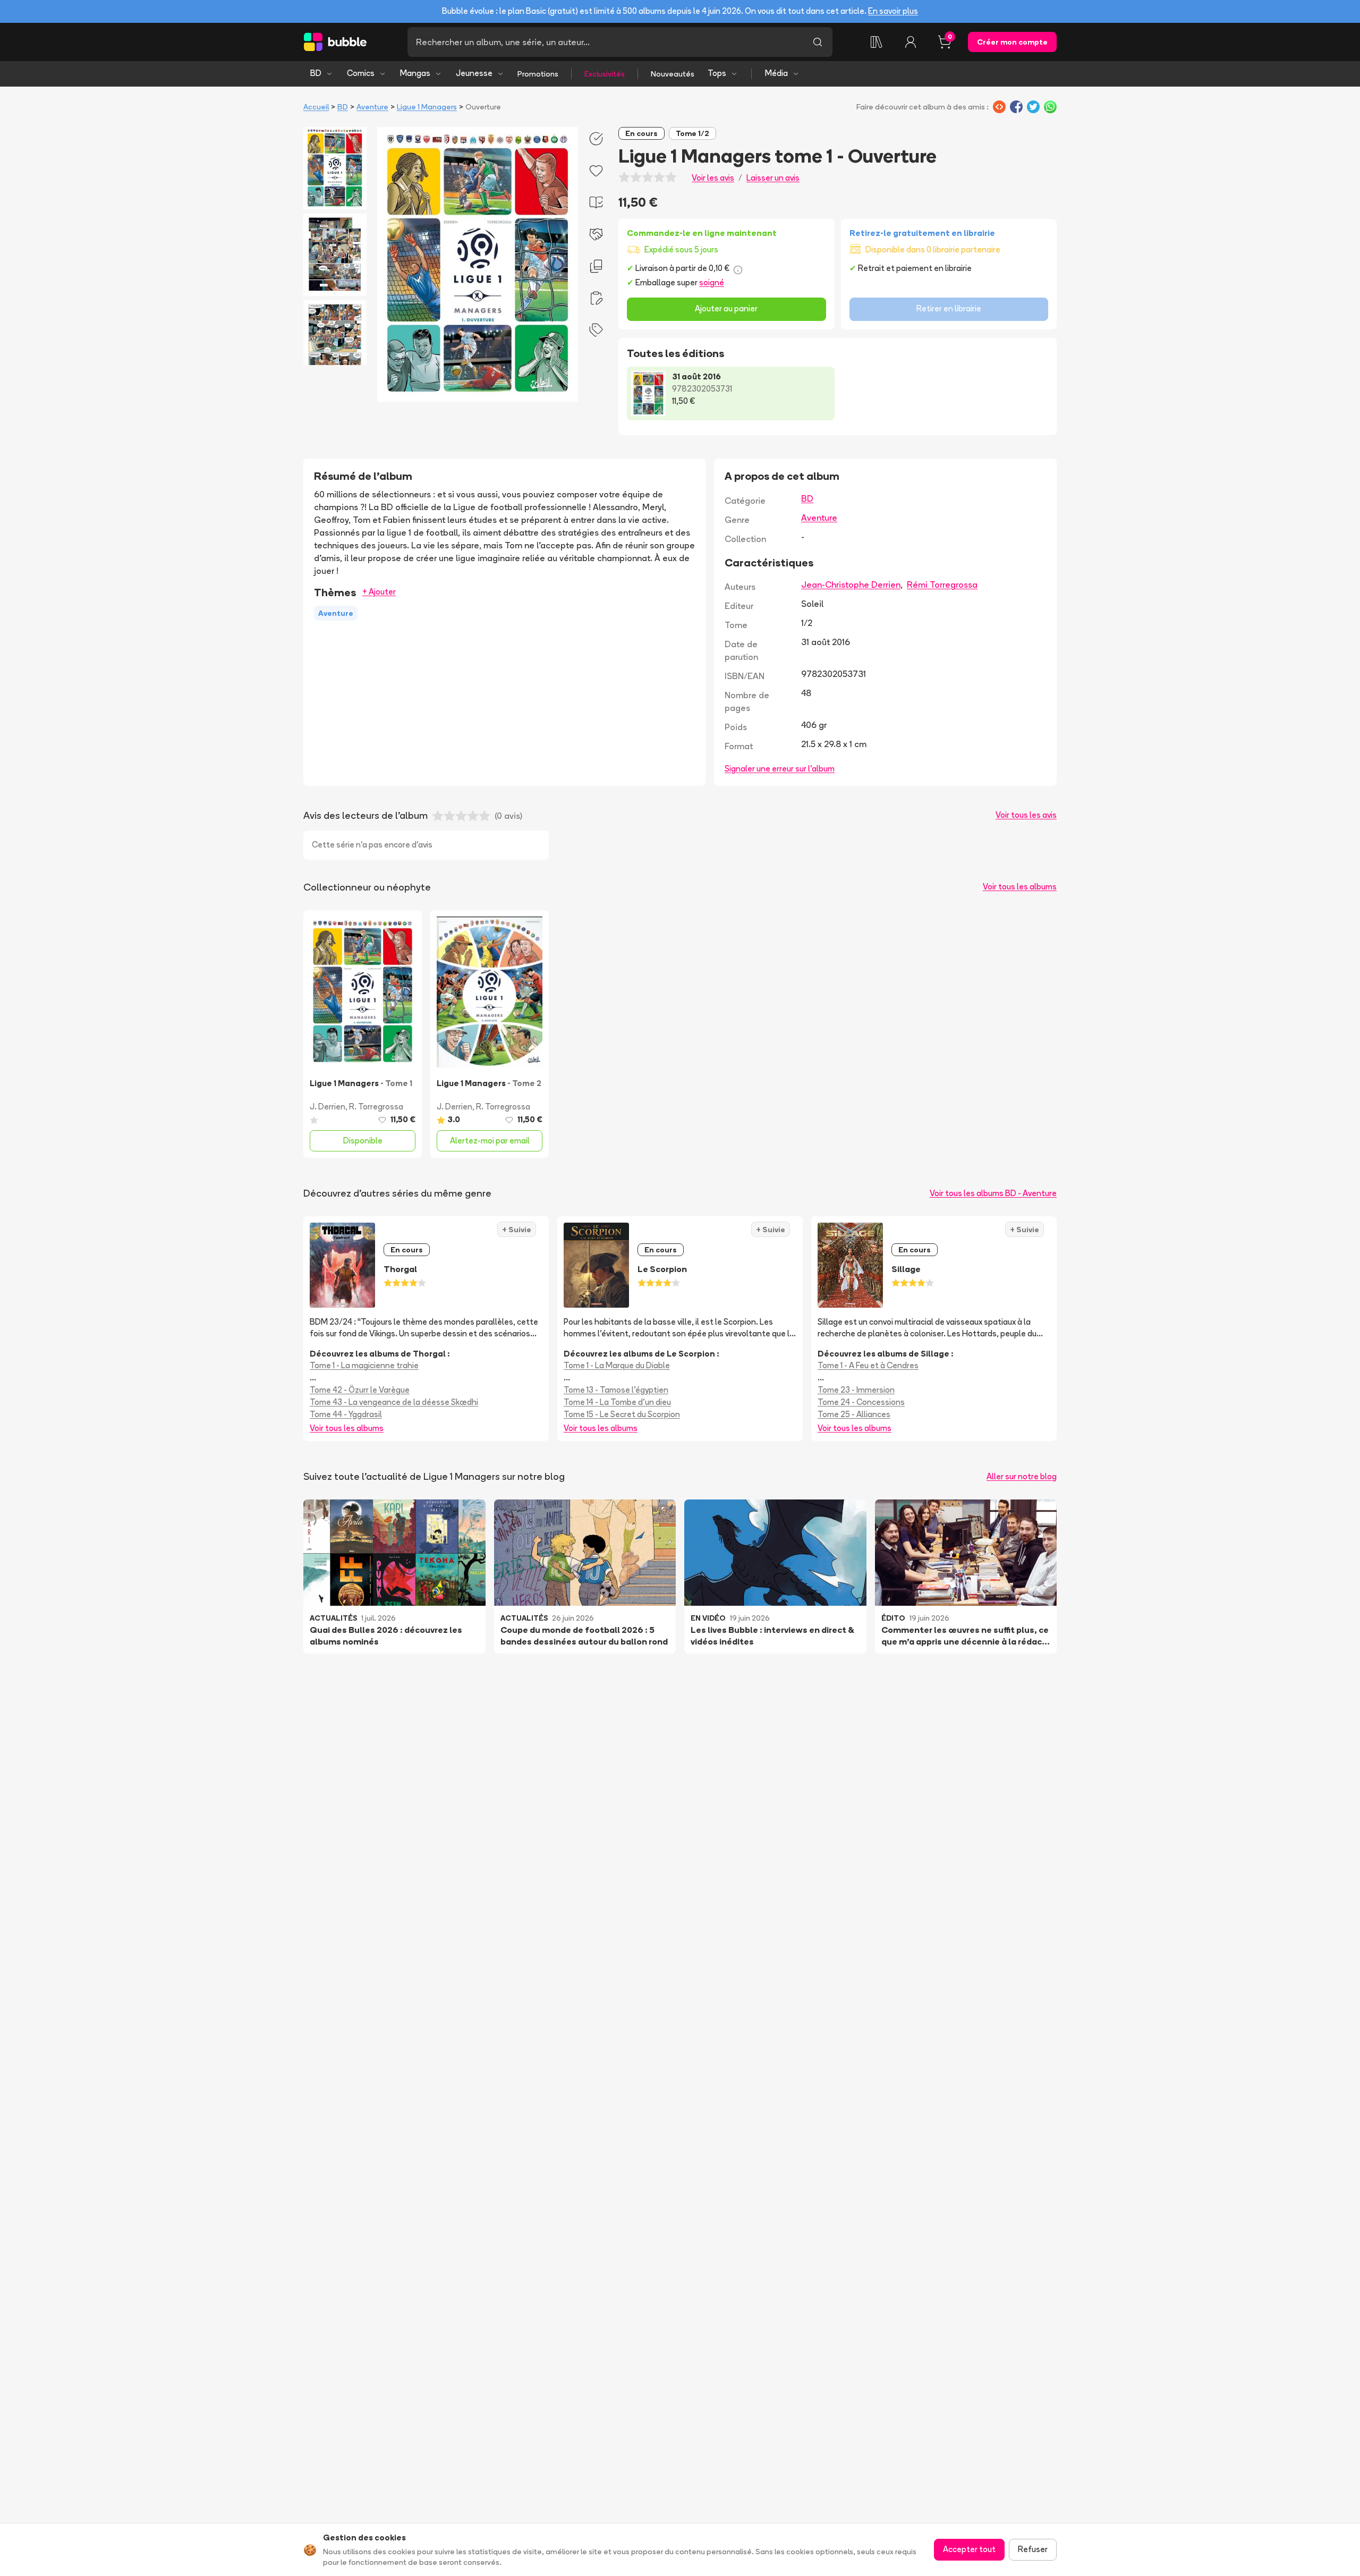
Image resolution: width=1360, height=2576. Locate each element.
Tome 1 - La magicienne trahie (364, 1365)
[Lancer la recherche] (818, 42)
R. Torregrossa (376, 1107)
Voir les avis (713, 178)
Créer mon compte (1012, 42)
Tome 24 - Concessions (861, 1402)
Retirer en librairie (949, 308)
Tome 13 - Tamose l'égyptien (616, 1390)
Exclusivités (605, 74)
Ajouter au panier (726, 308)
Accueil (316, 107)
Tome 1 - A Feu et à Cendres (868, 1365)
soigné (712, 282)
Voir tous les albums (1020, 887)
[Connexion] (911, 42)
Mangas (415, 73)
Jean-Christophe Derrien (851, 584)
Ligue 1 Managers (427, 107)
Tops (717, 73)
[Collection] (877, 42)
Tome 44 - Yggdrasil (346, 1414)
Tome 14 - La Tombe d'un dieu (617, 1402)
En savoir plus (893, 11)
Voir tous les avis (1026, 815)
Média (776, 73)
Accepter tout (969, 2549)
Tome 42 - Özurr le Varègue (360, 1390)
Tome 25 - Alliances (854, 1414)
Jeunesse (474, 73)
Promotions (538, 74)
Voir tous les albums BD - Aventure (993, 1193)
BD (316, 73)
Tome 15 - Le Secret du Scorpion (622, 1414)
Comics (361, 73)
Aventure (372, 107)
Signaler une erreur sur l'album (780, 769)
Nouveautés (673, 74)
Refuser (1033, 2549)
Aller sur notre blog (1022, 1476)
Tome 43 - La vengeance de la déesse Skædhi (394, 1402)
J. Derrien (328, 1107)
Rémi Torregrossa (942, 584)
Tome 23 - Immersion (856, 1390)
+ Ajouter (379, 592)
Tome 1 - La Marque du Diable (617, 1365)
